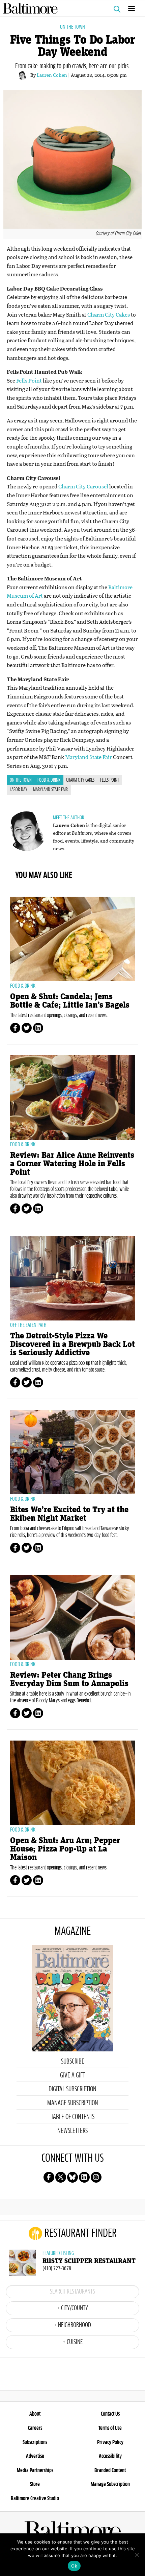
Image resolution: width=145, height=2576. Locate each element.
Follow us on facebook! (49, 2177)
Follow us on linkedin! (84, 2177)
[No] (137, 2555)
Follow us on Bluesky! (72, 2177)
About (35, 2414)
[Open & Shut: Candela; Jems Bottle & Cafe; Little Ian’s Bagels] (72, 939)
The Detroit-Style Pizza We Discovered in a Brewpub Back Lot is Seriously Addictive (72, 1344)
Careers (35, 2428)
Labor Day (19, 790)
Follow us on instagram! (96, 2177)
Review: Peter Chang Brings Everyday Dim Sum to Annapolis (69, 1679)
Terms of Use (110, 2428)
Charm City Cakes (109, 314)
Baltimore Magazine (70, 8)
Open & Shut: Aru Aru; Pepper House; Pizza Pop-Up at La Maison (65, 1849)
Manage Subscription (73, 2103)
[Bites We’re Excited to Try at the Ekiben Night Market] (72, 1452)
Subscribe (73, 2062)
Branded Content (110, 2470)
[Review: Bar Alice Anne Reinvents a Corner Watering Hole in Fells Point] (72, 1098)
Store (35, 2484)
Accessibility (110, 2456)
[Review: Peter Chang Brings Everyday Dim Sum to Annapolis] (72, 1617)
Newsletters (72, 2131)
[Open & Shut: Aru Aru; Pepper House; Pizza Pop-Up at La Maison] (72, 1783)
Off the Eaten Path (28, 1325)
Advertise (35, 2456)
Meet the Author (68, 818)
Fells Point (29, 380)
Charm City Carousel (83, 486)
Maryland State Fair (89, 757)
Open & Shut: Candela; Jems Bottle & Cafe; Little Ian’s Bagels (70, 1001)
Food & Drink (49, 780)
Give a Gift (72, 2075)
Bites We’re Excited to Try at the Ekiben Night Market (69, 1514)
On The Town (72, 27)
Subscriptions (35, 2442)
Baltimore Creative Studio (35, 2499)
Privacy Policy (110, 2442)
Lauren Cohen (52, 75)
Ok (74, 2566)
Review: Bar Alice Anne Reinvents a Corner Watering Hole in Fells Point (72, 1164)
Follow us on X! (61, 2177)
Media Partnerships (35, 2470)
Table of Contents (73, 2117)
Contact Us (110, 2414)
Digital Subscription (72, 2089)
